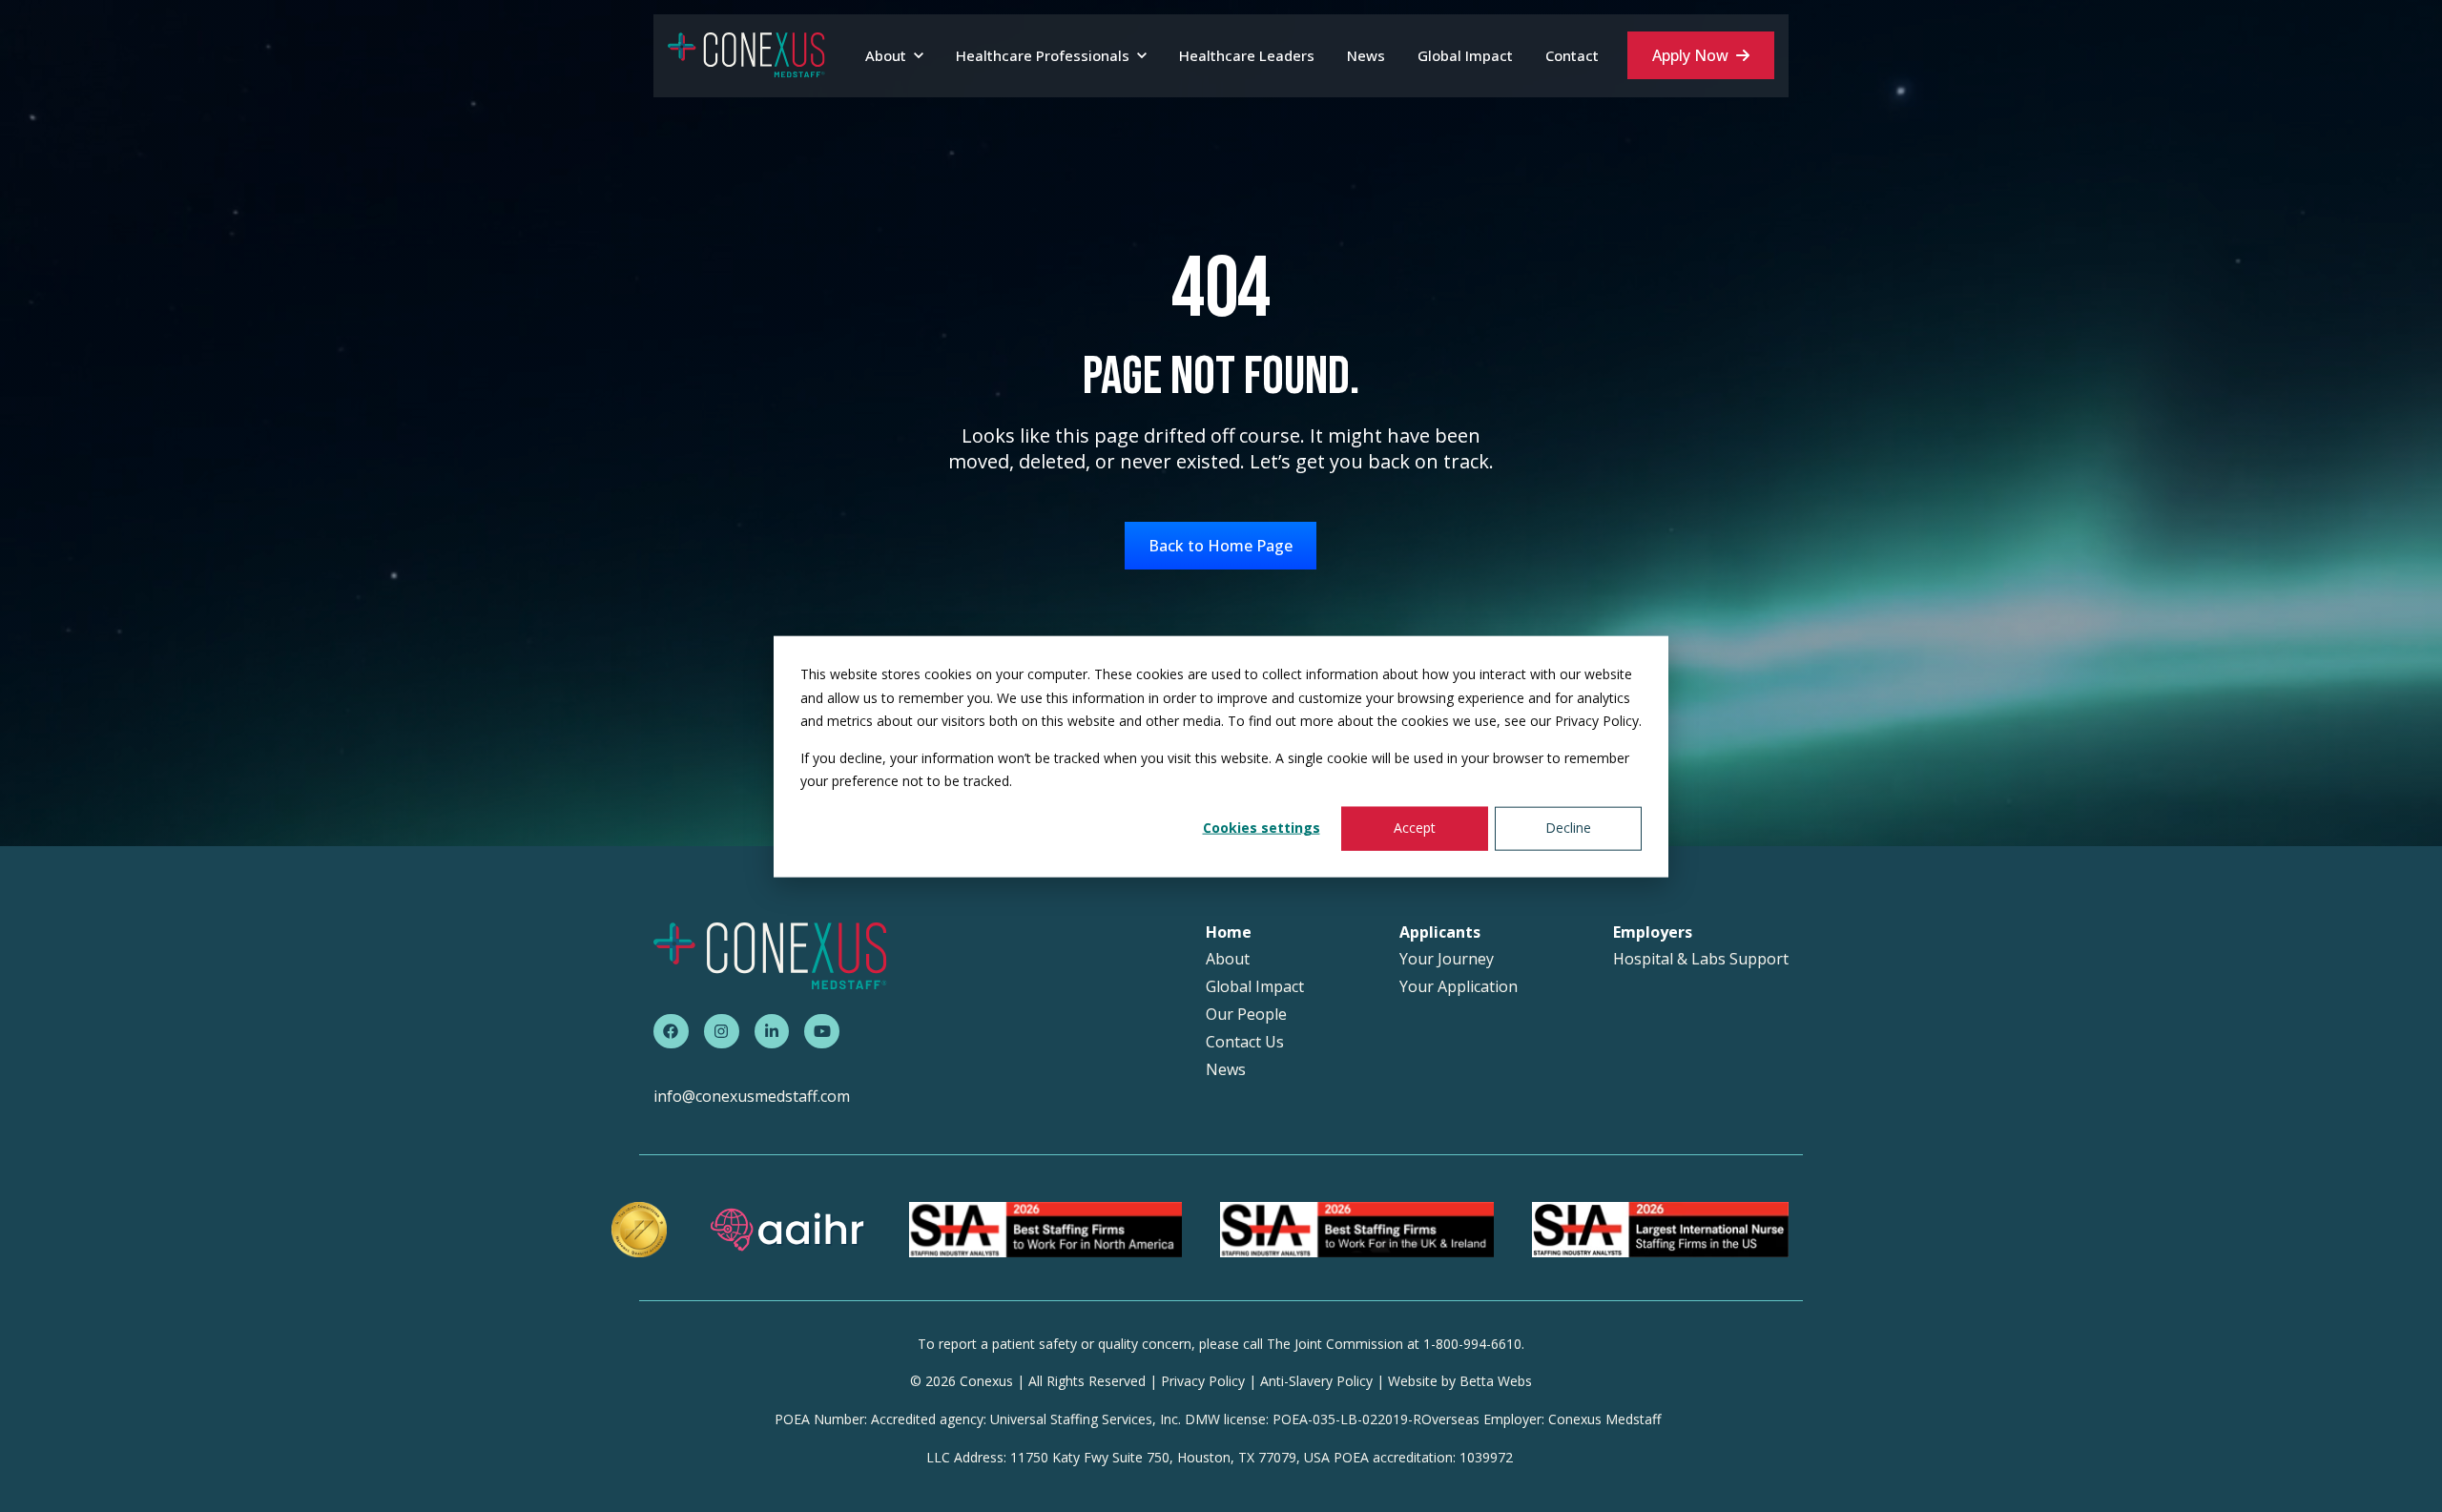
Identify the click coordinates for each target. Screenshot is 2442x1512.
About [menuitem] (1228, 959)
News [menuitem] (1226, 1070)
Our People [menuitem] (1246, 1015)
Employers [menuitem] (1653, 932)
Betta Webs (1496, 1381)
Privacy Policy (1203, 1381)
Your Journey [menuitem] (1447, 959)
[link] (746, 54)
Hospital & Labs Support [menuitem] (1701, 959)
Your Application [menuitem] (1459, 987)
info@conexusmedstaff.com (752, 1096)
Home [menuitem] (1229, 932)
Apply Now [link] (1690, 55)
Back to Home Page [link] (1221, 546)
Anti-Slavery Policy (1316, 1381)
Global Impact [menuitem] (1255, 987)
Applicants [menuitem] (1440, 932)
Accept (1415, 828)
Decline (1568, 828)
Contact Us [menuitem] (1245, 1042)
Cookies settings (1262, 828)
